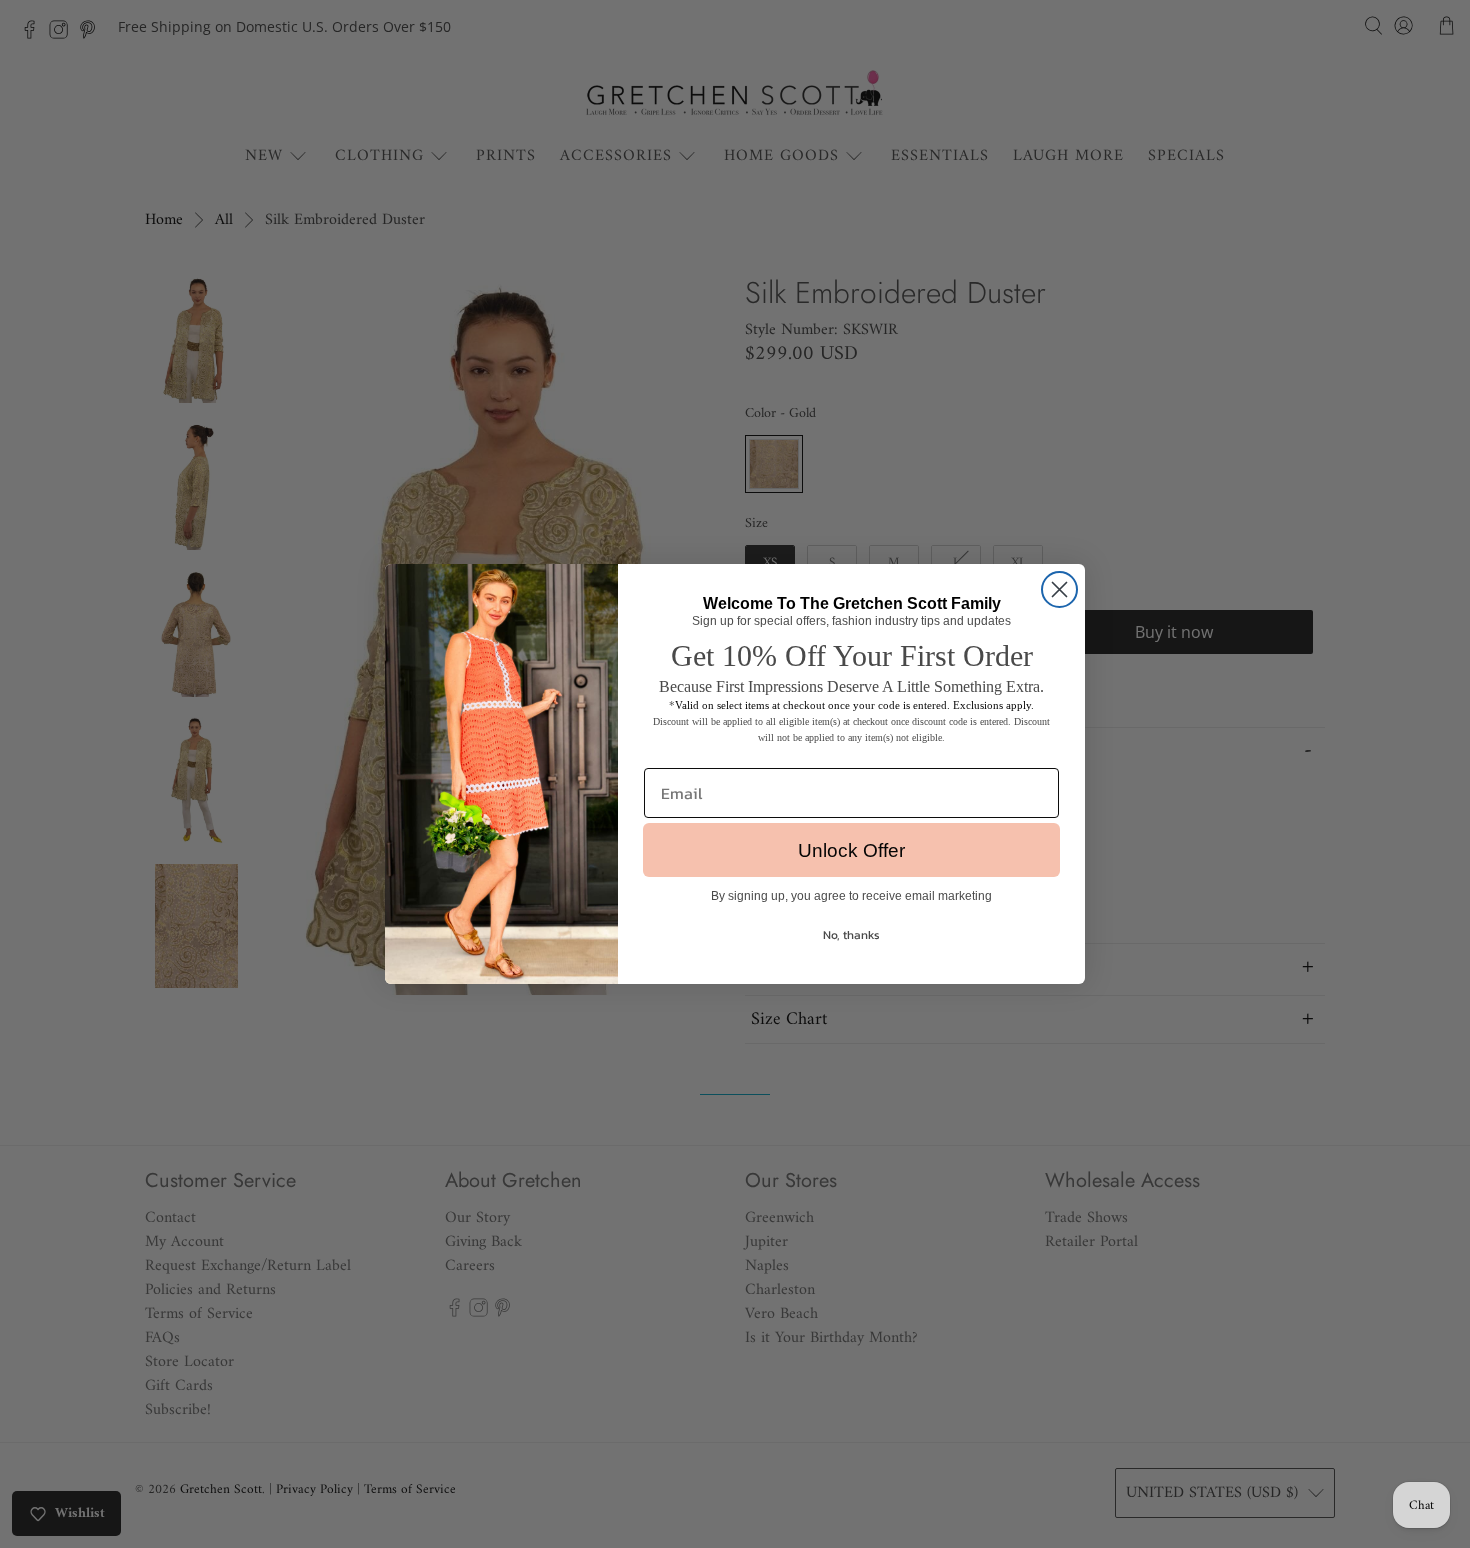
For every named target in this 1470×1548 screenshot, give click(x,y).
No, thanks (851, 935)
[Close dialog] (1059, 589)
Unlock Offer (851, 850)
